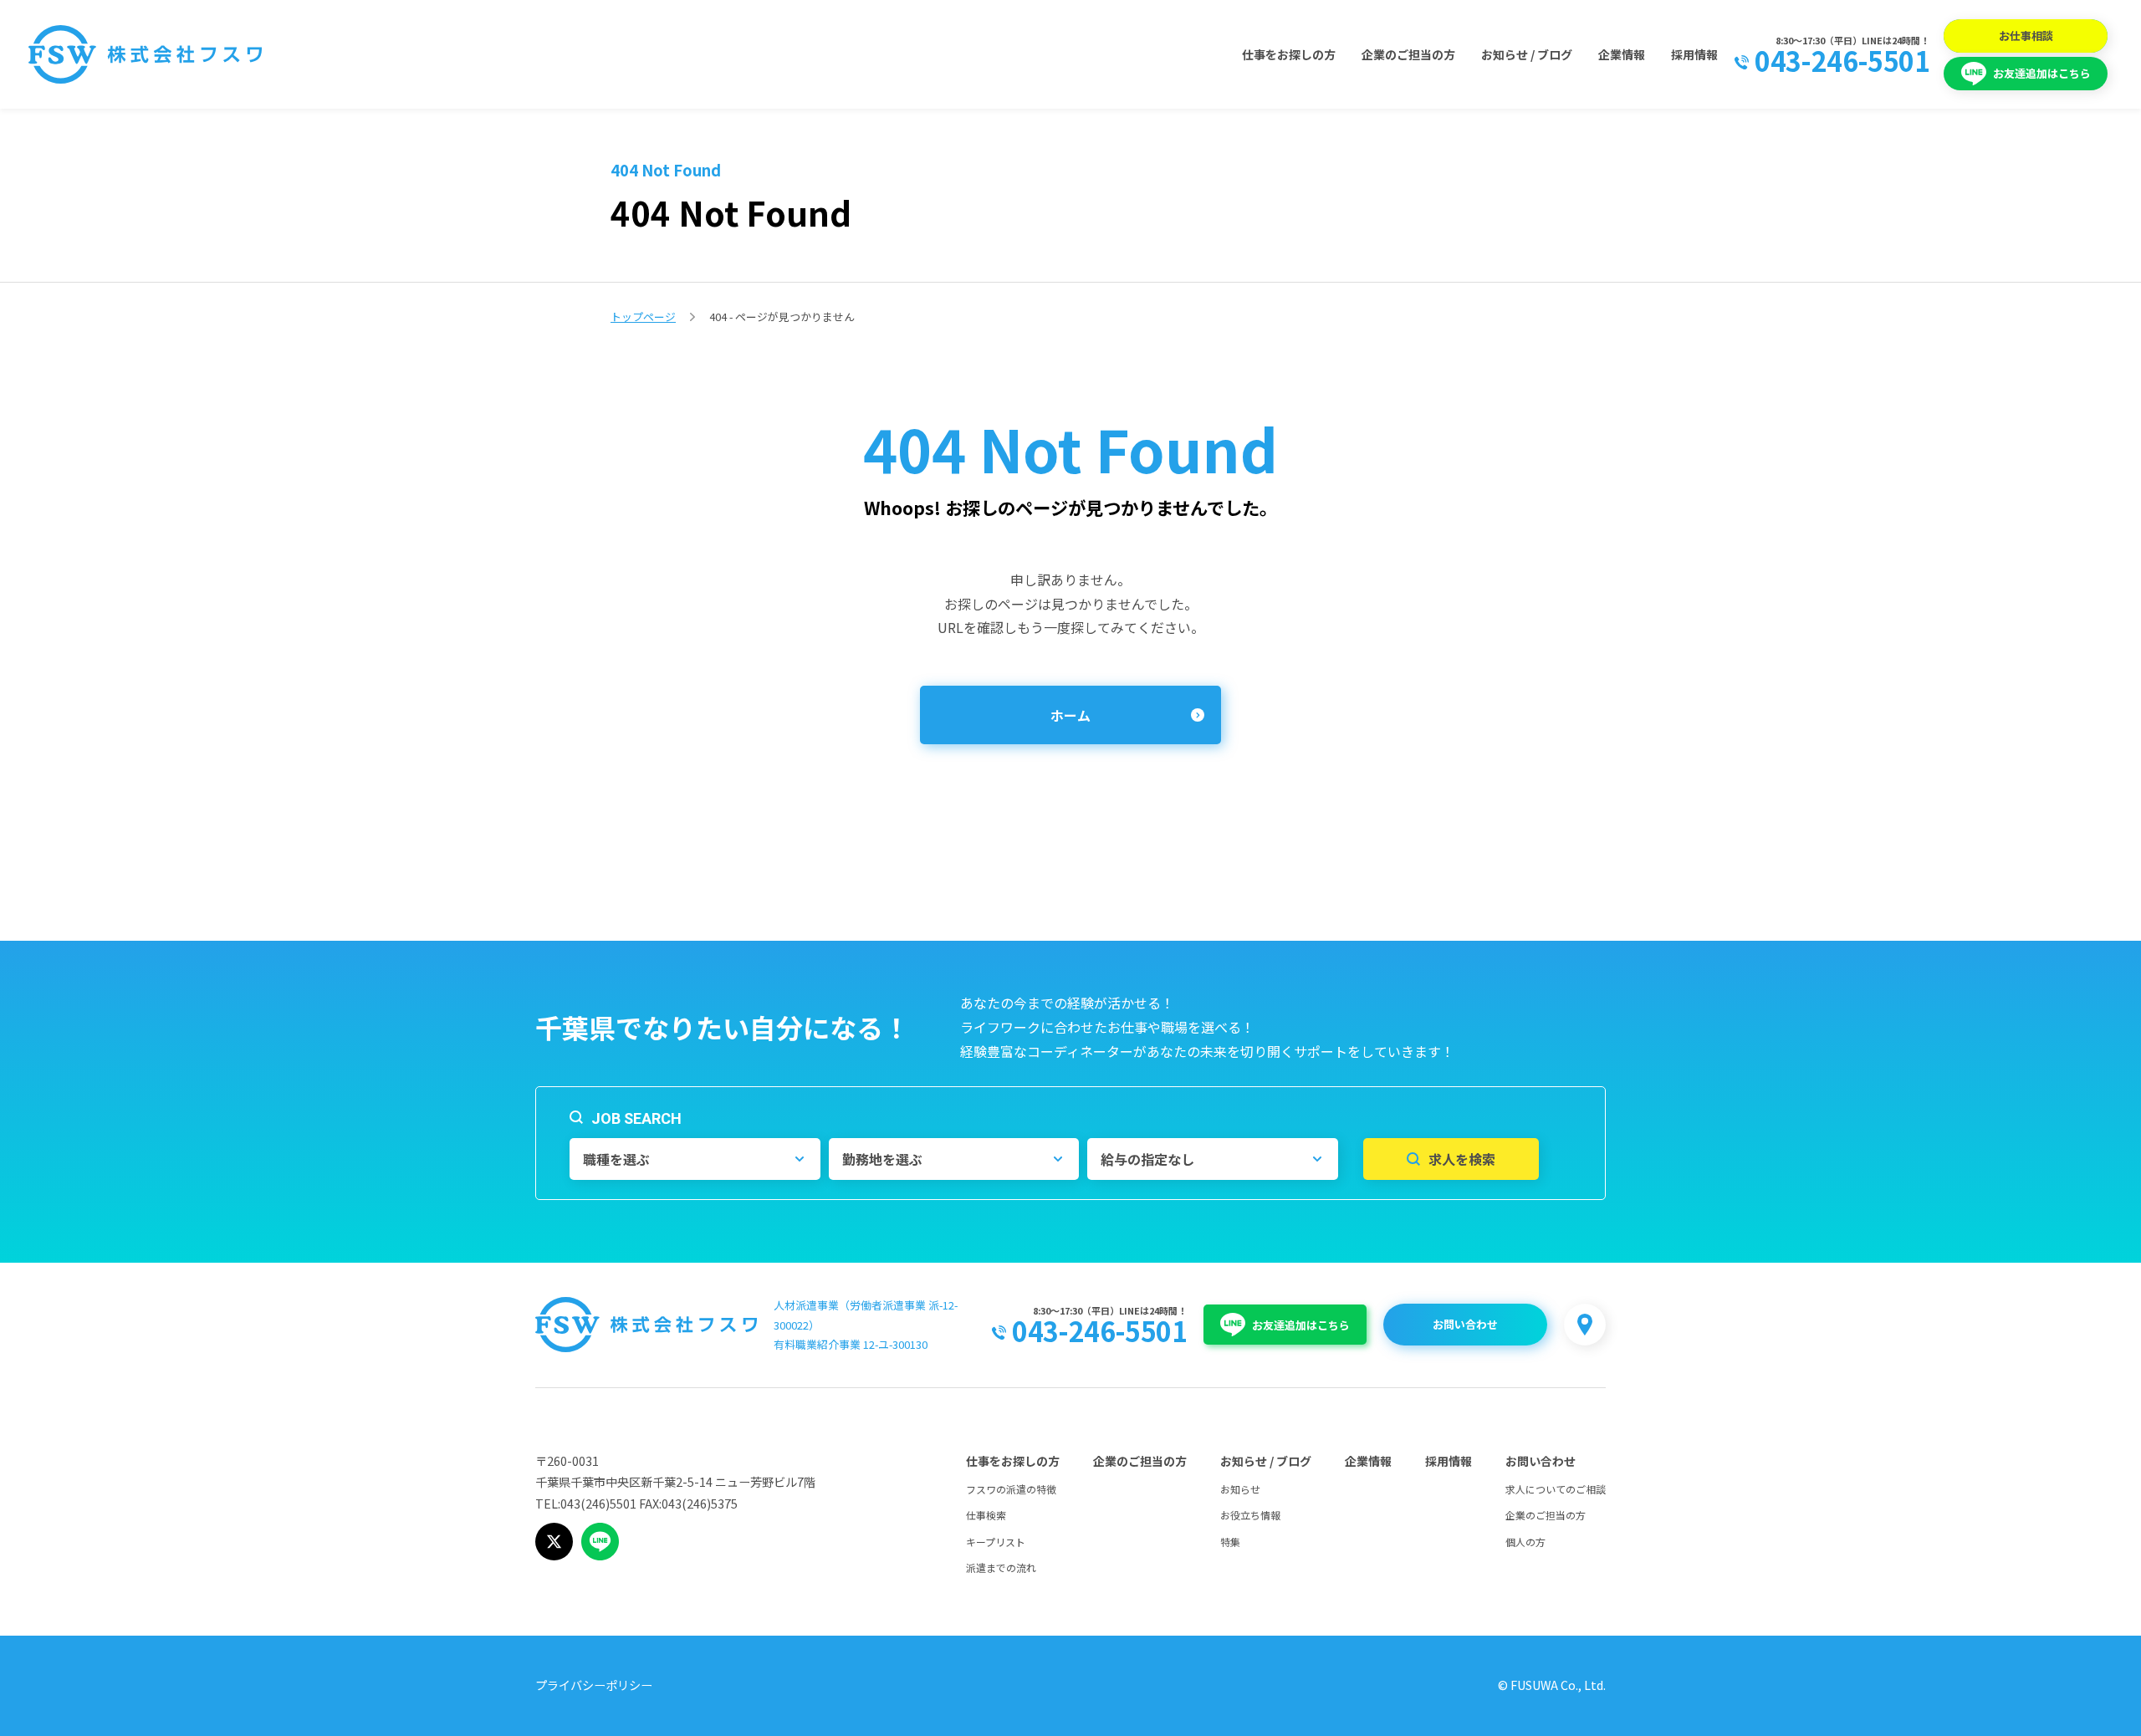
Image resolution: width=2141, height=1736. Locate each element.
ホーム (1070, 715)
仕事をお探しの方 (1289, 54)
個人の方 (1525, 1542)
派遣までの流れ (1001, 1568)
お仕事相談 (2026, 36)
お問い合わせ (1465, 1324)
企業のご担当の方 (1408, 54)
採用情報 (1694, 54)
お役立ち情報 (1250, 1515)
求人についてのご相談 (1556, 1489)
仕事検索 (986, 1515)
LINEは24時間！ (1896, 40)
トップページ (643, 317)
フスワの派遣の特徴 (1011, 1489)
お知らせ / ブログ (1527, 54)
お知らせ (1240, 1489)
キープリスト (996, 1542)
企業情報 (1622, 54)
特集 (1230, 1542)
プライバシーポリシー (594, 1685)
